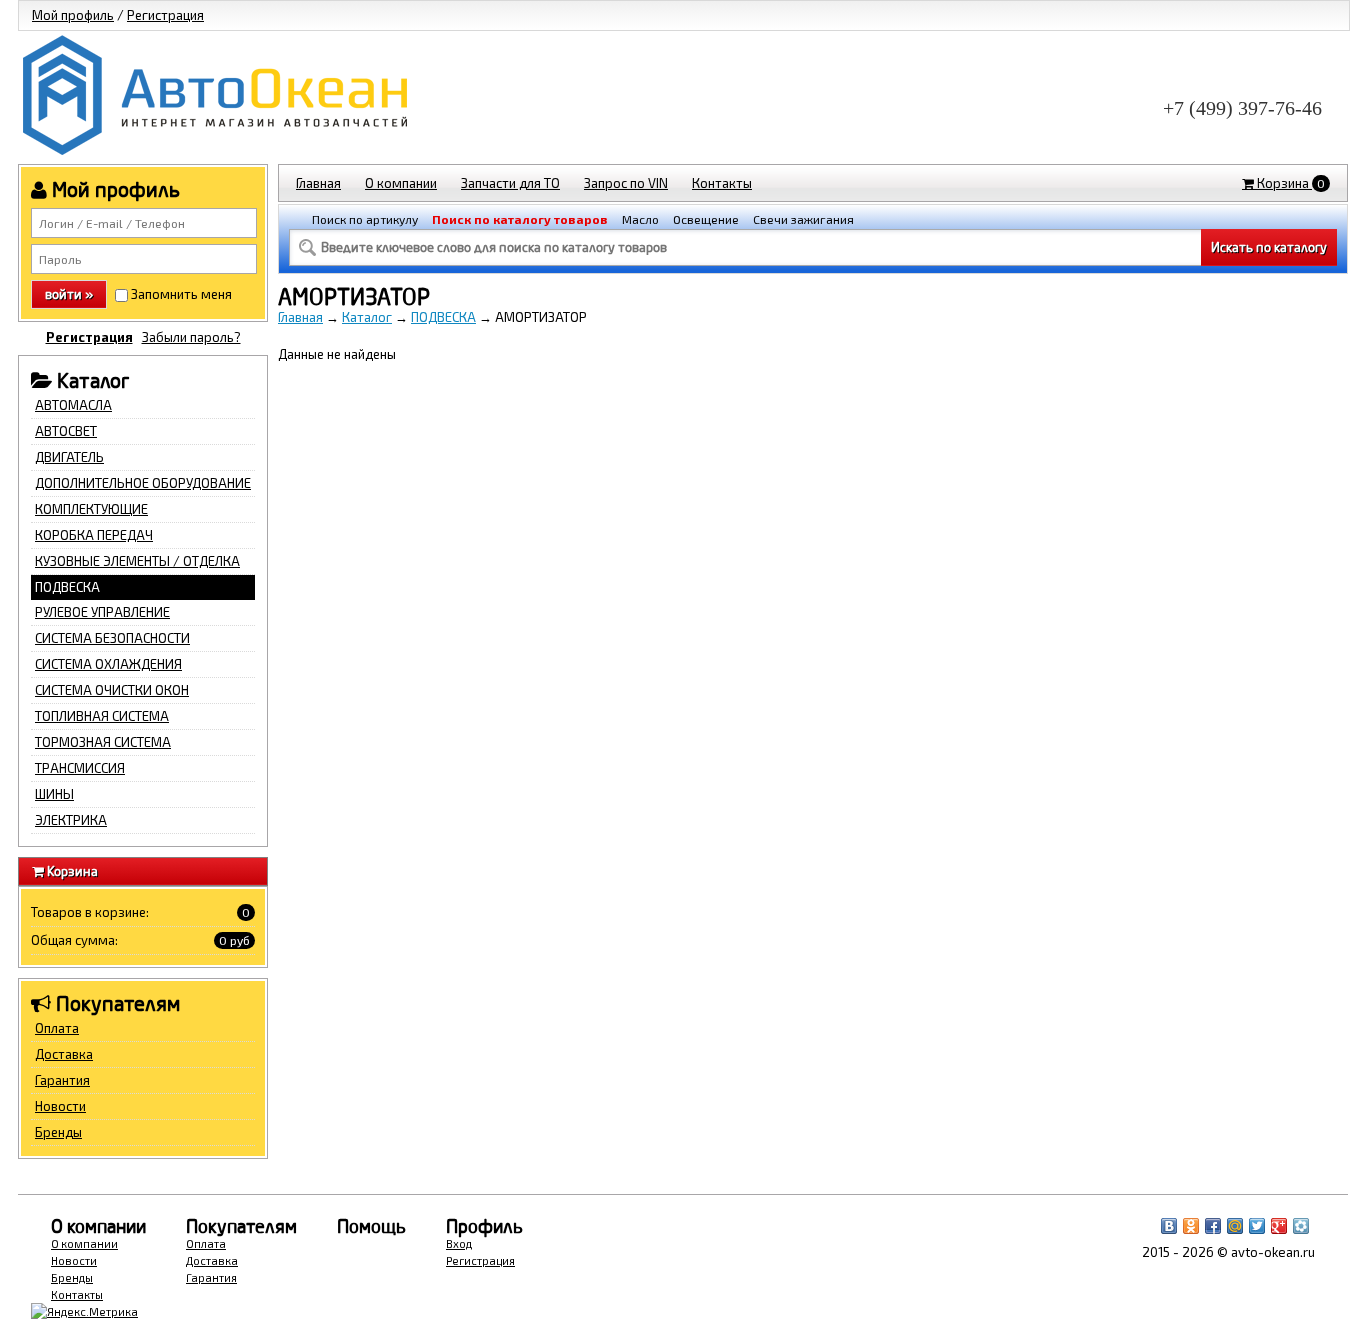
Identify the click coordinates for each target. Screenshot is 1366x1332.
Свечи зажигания (803, 219)
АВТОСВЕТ (66, 431)
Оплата (57, 1028)
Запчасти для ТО (510, 183)
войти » (69, 294)
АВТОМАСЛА (73, 405)
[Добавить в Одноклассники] (1191, 1226)
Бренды (58, 1132)
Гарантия (62, 1080)
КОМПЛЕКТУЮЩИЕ (91, 509)
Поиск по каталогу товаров (520, 219)
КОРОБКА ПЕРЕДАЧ (94, 535)
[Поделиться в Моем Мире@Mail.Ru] (1235, 1226)
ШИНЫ (54, 794)
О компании (401, 183)
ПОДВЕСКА (67, 587)
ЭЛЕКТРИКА (71, 820)
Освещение (706, 219)
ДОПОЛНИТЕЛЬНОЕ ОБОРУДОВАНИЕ (143, 483)
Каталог (367, 317)
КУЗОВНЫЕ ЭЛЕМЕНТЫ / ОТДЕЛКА (137, 561)
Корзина (1289, 183)
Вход (459, 1243)
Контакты (722, 183)
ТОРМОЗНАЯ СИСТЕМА (103, 742)
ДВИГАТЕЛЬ (69, 457)
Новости (60, 1106)
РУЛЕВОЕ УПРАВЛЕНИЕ (102, 612)
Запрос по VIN (626, 183)
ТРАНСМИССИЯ (80, 768)
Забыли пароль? (191, 337)
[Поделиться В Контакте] (1169, 1226)
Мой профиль (73, 15)
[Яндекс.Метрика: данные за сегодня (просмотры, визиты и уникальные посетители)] (84, 1311)
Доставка (64, 1054)
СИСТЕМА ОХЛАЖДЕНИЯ (108, 664)
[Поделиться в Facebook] (1213, 1226)
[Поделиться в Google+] (1279, 1226)
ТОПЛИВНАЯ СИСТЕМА (102, 716)
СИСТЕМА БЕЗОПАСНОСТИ (112, 638)
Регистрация (165, 15)
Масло (640, 219)
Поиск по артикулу (365, 219)
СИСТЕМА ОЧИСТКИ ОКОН (112, 690)
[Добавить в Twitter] (1257, 1226)
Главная (318, 183)
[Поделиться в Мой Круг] (1301, 1226)
